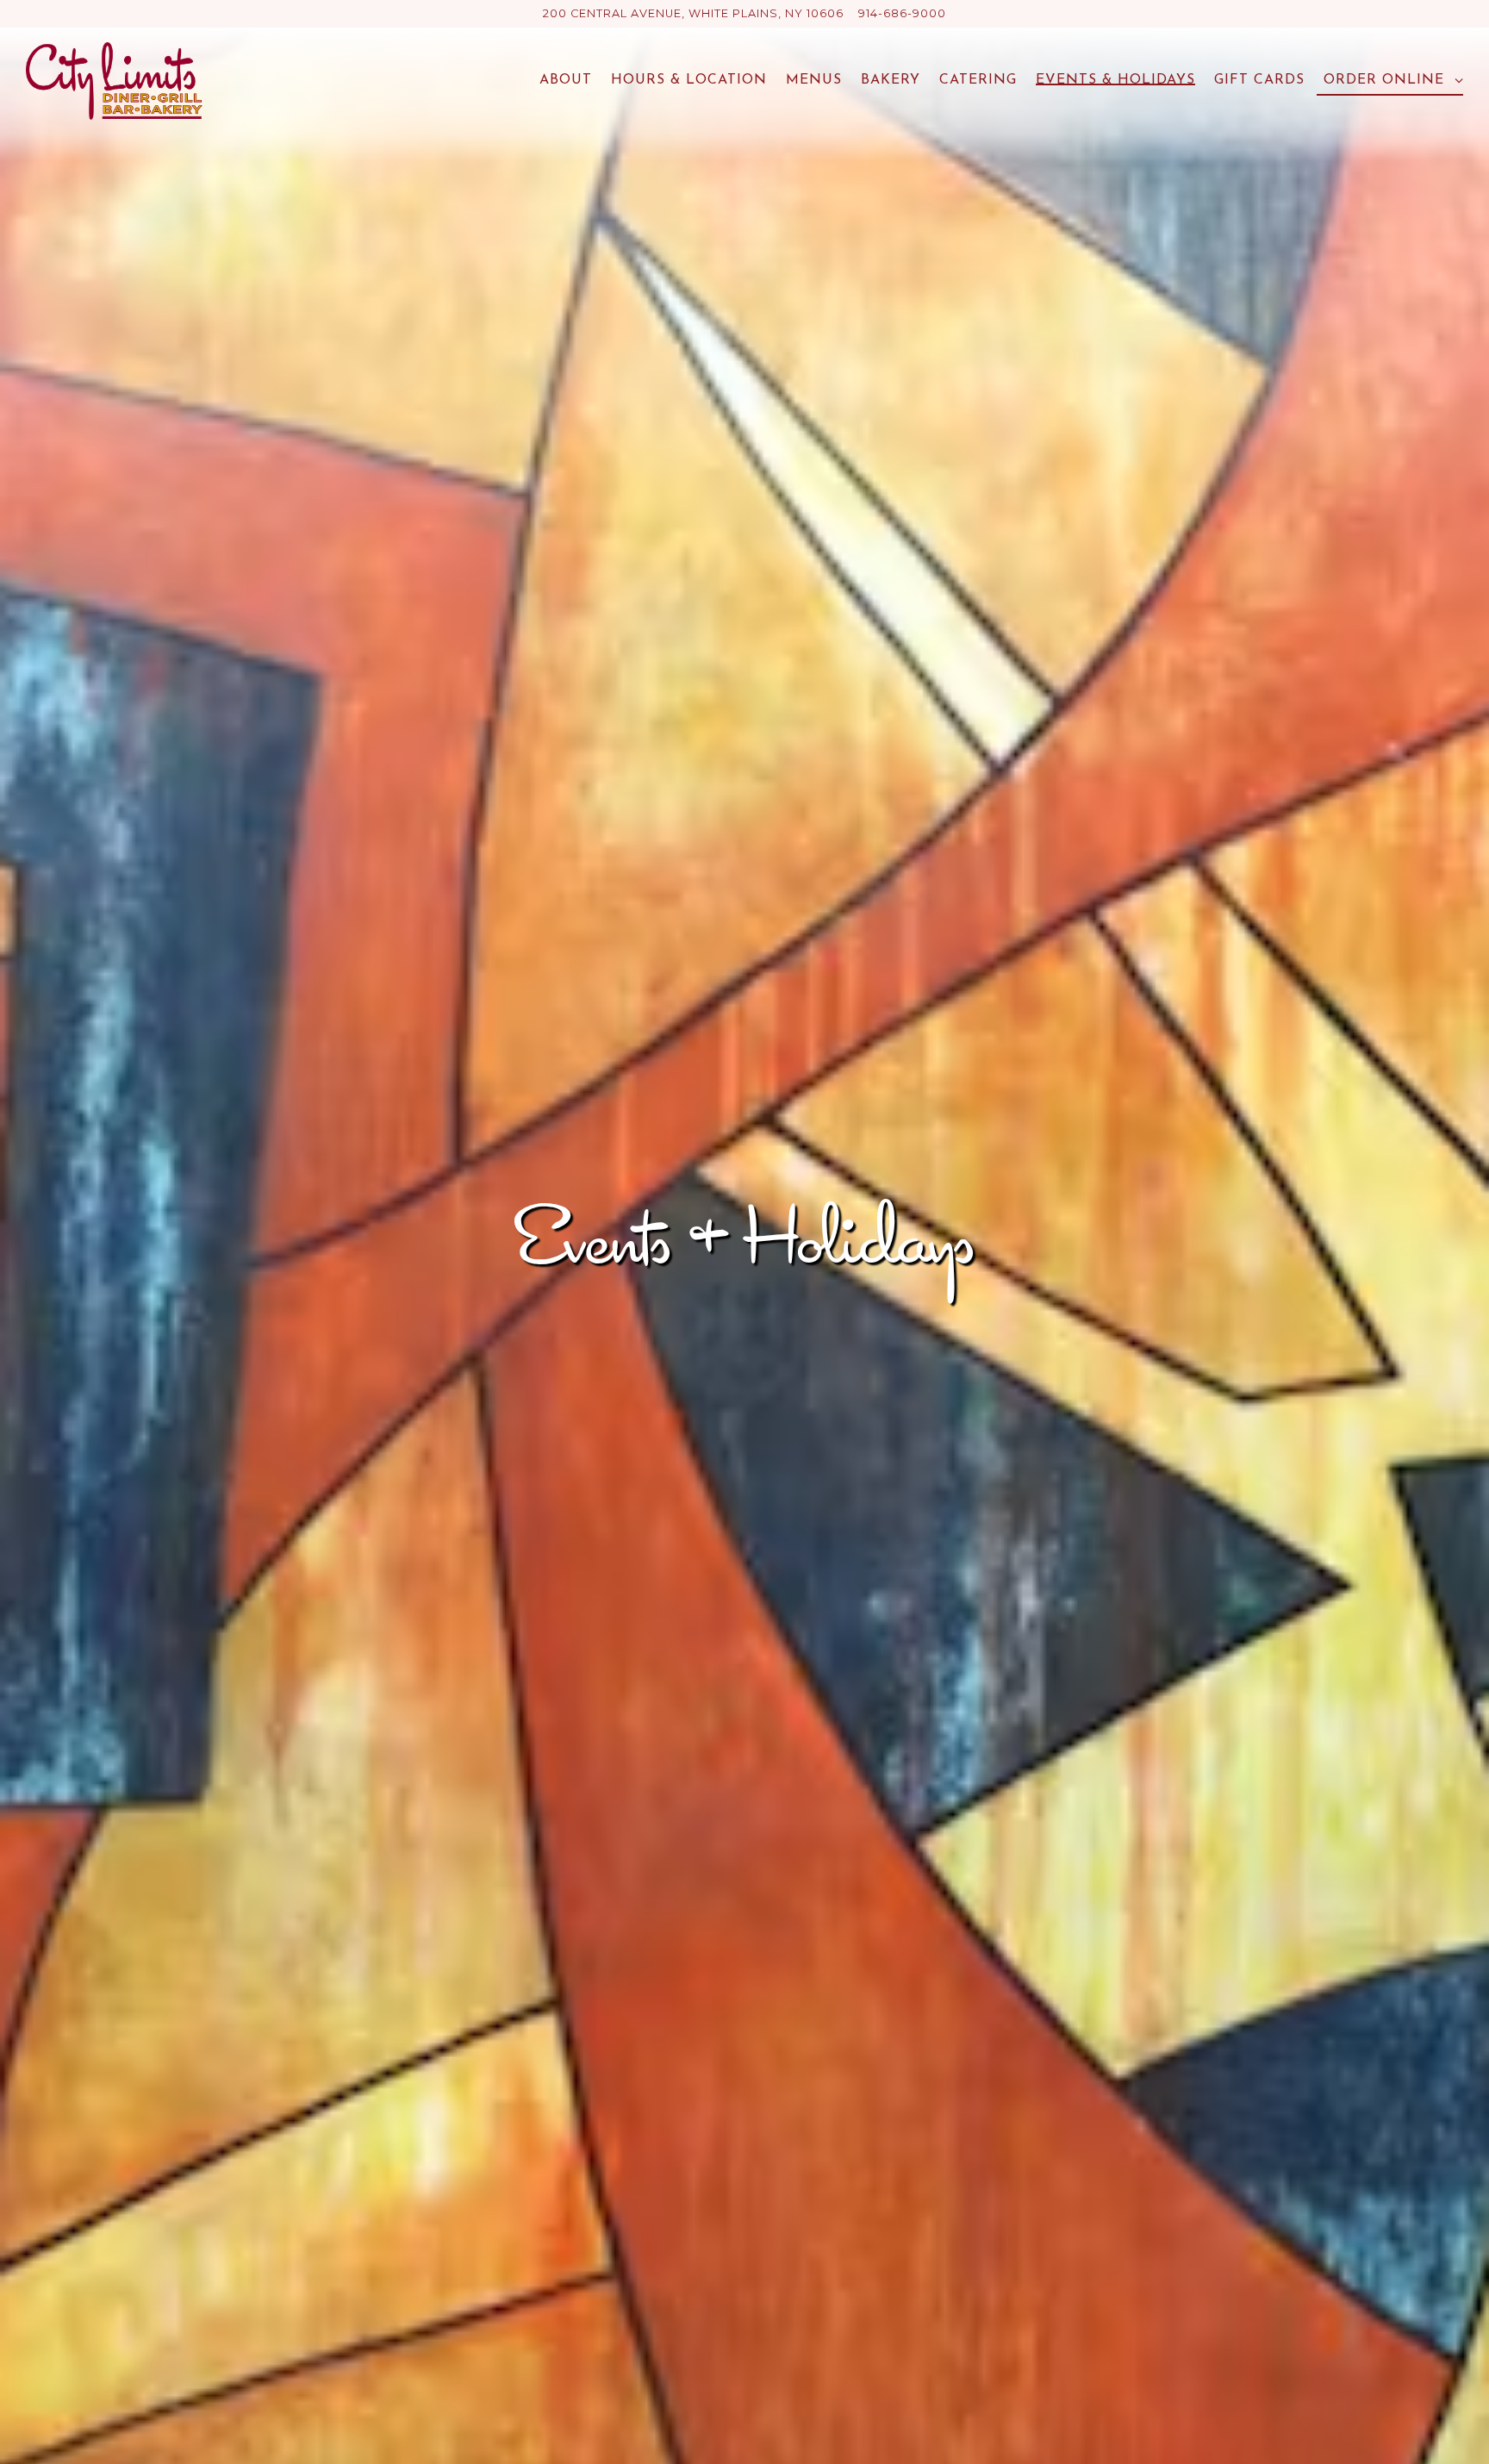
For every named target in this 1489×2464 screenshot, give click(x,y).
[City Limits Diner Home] (114, 80)
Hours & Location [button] (689, 80)
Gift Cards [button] (1259, 80)
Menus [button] (814, 80)
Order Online (1390, 80)
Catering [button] (978, 80)
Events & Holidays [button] (1115, 80)
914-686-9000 (902, 13)
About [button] (566, 80)
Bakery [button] (891, 80)
